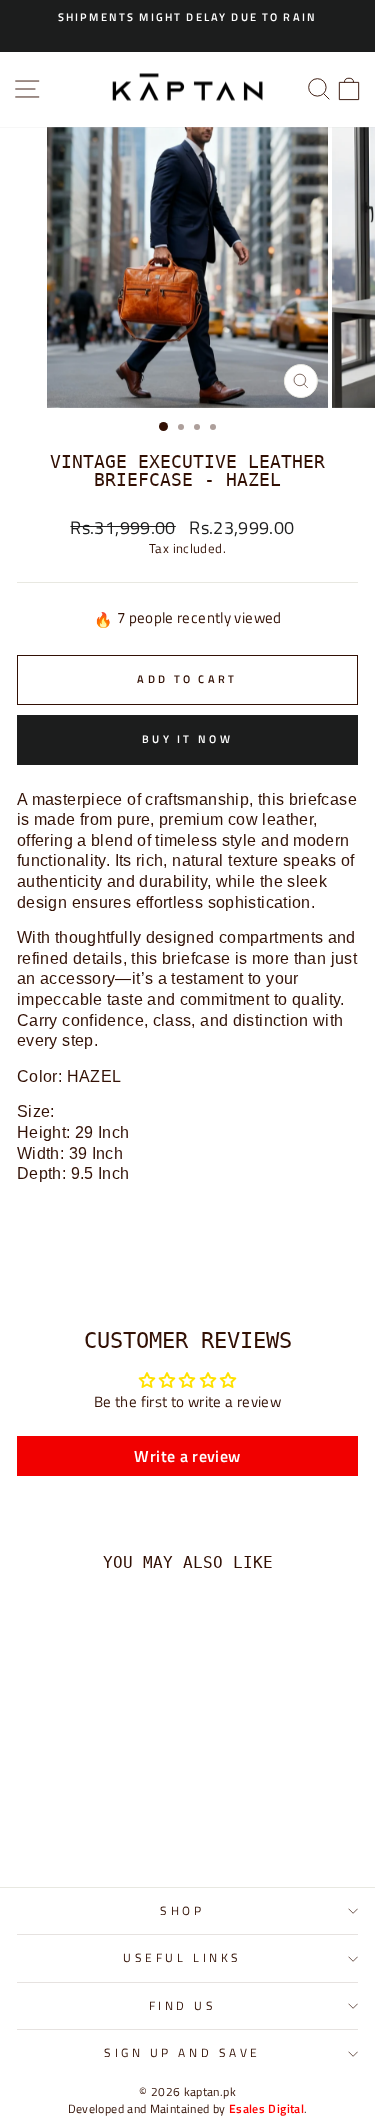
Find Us (183, 2006)
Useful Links (182, 1958)
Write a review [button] (187, 1456)
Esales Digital (266, 2108)
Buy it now (187, 739)
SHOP (182, 1911)
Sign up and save (182, 2053)
